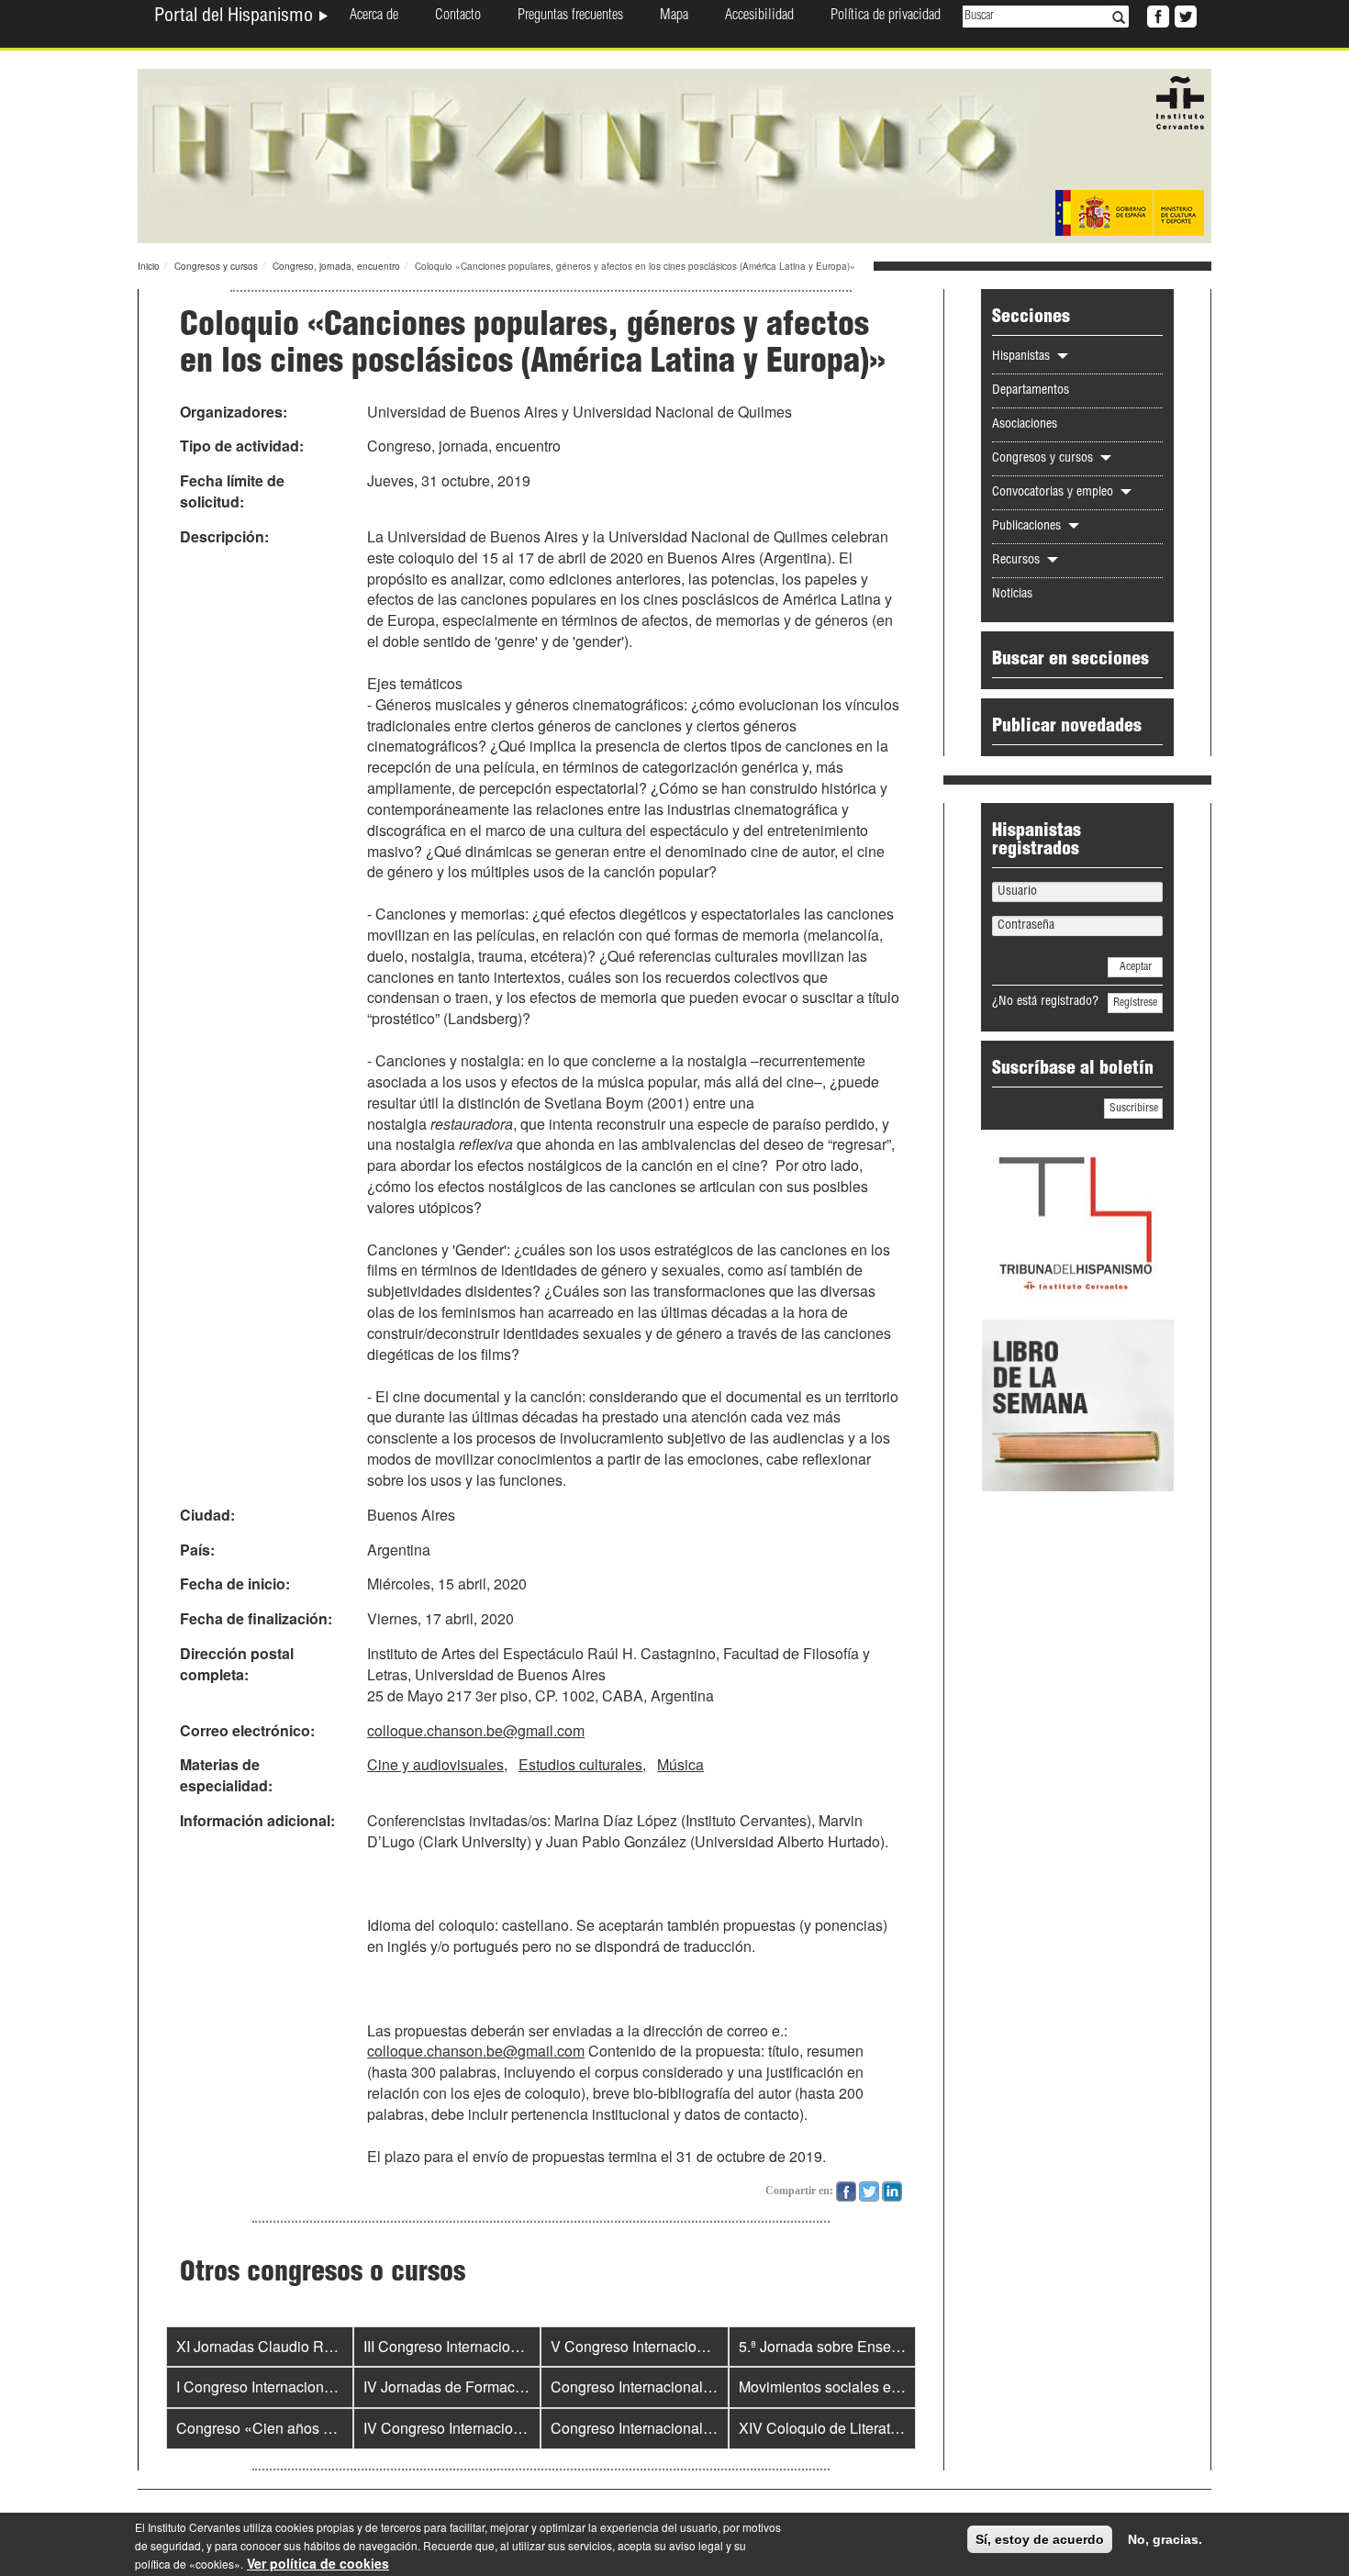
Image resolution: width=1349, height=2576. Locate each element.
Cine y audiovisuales (435, 1764)
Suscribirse (1134, 1109)
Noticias (1012, 595)
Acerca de (374, 17)
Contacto (458, 17)
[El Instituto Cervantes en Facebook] (1156, 15)
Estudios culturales (580, 1764)
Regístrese (1135, 1003)
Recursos (1018, 561)
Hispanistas (1023, 357)
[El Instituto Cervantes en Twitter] (1184, 15)
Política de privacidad (886, 17)
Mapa (674, 17)
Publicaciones (1028, 527)
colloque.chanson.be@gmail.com (476, 1730)
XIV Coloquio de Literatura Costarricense (872, 2428)
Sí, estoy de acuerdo (1040, 2539)
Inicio (149, 266)
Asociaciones (1025, 425)
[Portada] (674, 154)
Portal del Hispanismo (236, 17)
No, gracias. (1165, 2539)
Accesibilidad (759, 17)
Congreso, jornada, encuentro (336, 266)
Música (680, 1764)
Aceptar (1136, 967)
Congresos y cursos (216, 266)
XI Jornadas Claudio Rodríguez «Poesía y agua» (335, 2346)
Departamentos (1031, 391)
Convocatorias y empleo (1054, 493)
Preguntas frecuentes (570, 17)
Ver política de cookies (318, 2563)
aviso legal (696, 2545)
